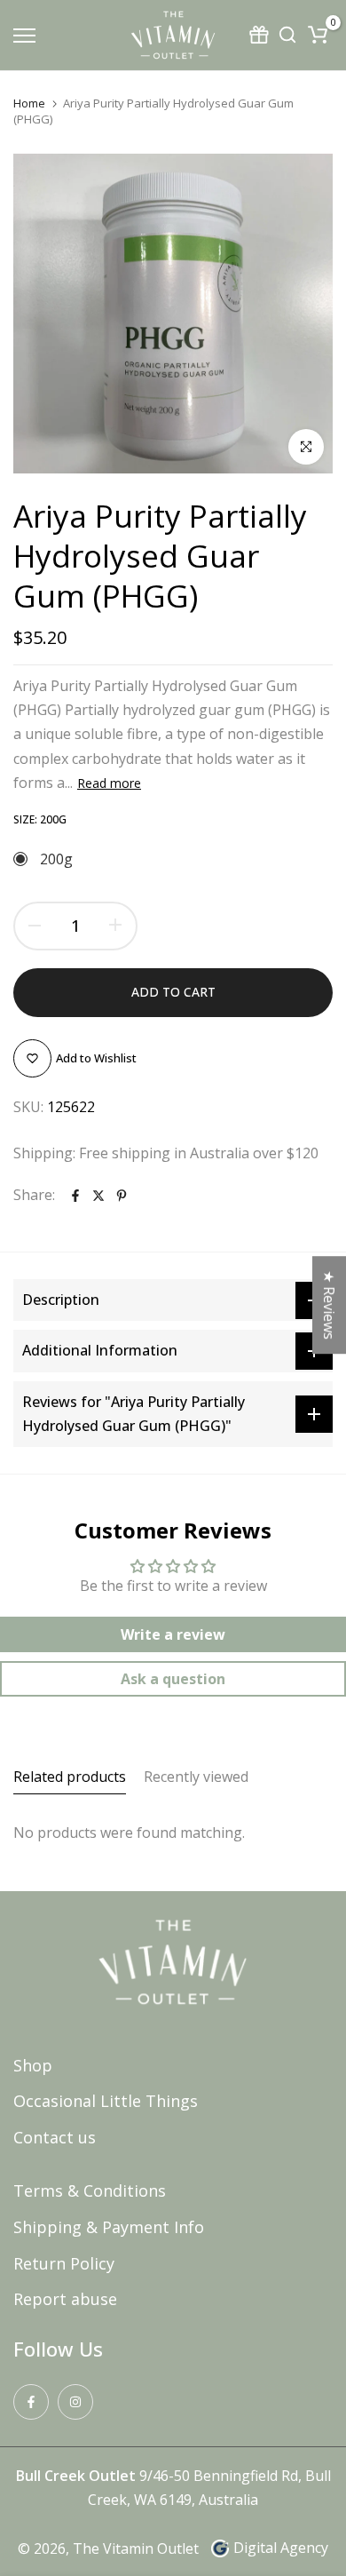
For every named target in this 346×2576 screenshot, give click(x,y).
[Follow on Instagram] (75, 2402)
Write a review (173, 1634)
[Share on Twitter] (98, 1196)
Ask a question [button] (173, 1679)
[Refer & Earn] (261, 35)
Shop (33, 2065)
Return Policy (64, 2263)
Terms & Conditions (90, 2190)
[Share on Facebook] (75, 1196)
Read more (109, 783)
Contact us (55, 2137)
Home (29, 103)
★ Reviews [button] (329, 1305)
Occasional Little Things (106, 2101)
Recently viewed (196, 1777)
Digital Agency (281, 2548)
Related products (70, 1777)
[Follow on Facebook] (31, 2402)
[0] (318, 35)
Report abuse (65, 2299)
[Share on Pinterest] (122, 1196)
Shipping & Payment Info (109, 2227)
